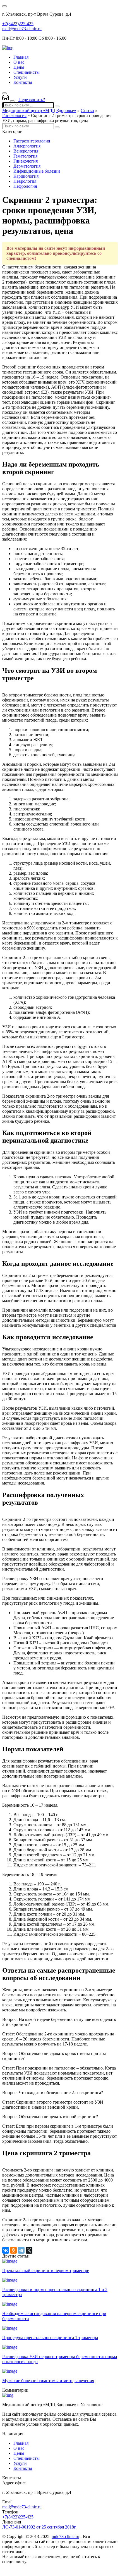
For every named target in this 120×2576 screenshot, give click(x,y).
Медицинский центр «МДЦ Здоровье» (39, 110)
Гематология (25, 156)
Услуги (20, 77)
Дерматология (27, 166)
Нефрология (25, 186)
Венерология (26, 151)
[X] (29, 2250)
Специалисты (27, 72)
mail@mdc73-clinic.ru (22, 29)
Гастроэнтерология (32, 141)
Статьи (87, 110)
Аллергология (27, 146)
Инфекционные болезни (37, 171)
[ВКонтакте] (6, 2250)
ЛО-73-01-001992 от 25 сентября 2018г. (39, 2527)
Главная (21, 57)
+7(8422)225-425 (18, 24)
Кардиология (26, 176)
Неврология (25, 181)
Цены (19, 67)
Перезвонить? (32, 100)
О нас (19, 62)
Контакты (23, 82)
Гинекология (14, 116)
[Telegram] (21, 2250)
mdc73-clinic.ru (65, 2536)
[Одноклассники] (13, 2250)
